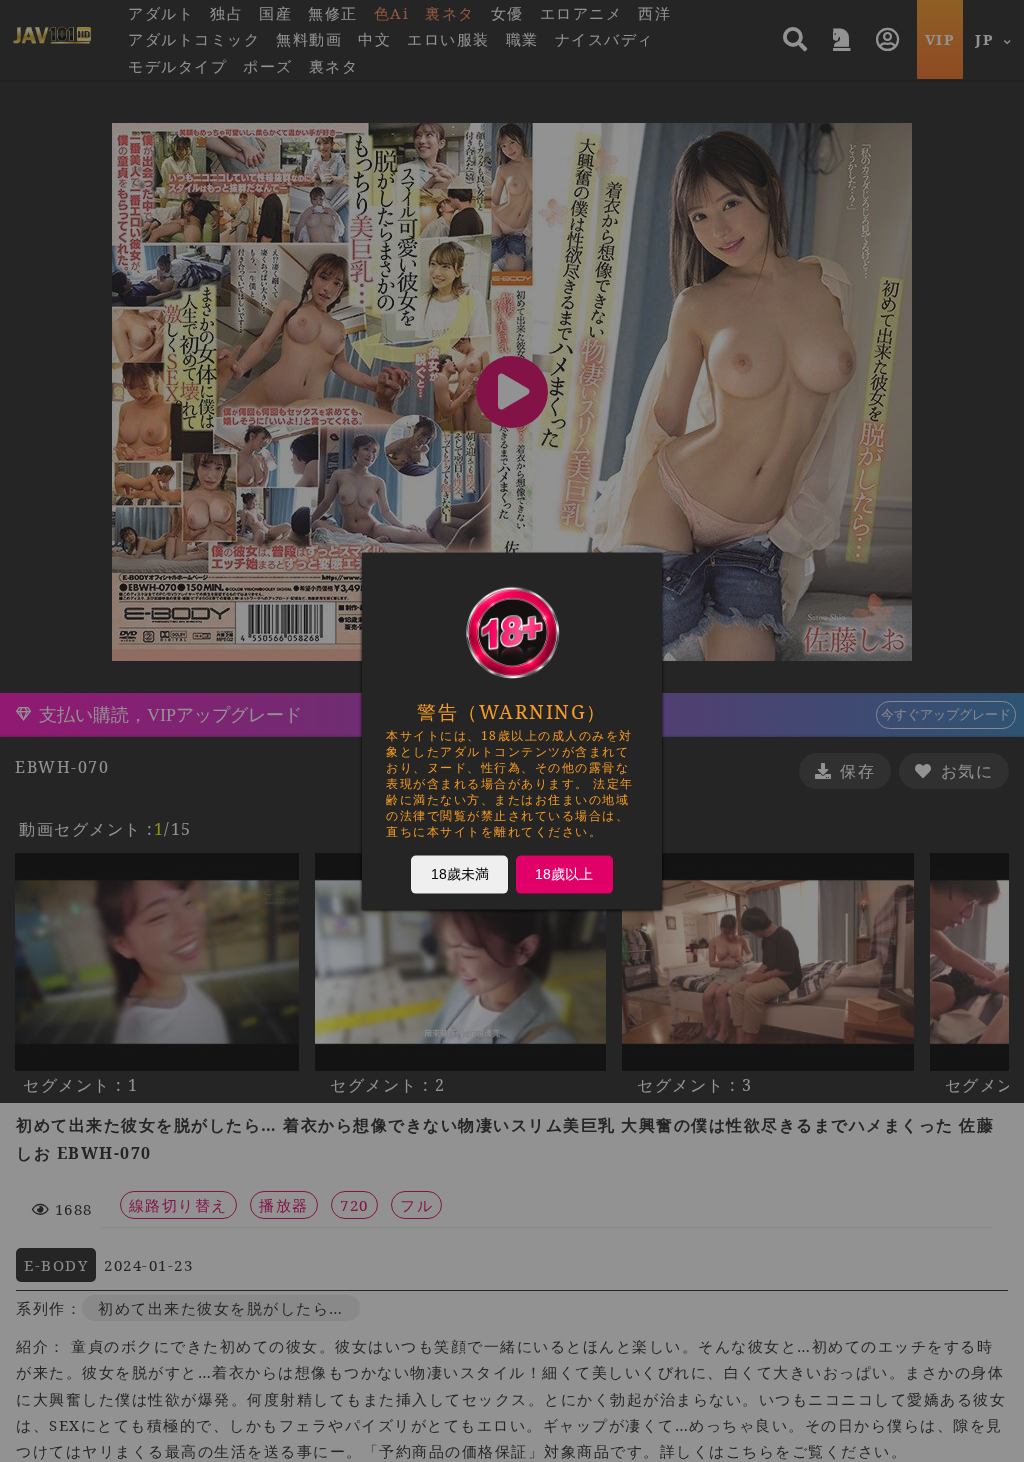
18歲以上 (564, 874)
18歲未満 (460, 874)
